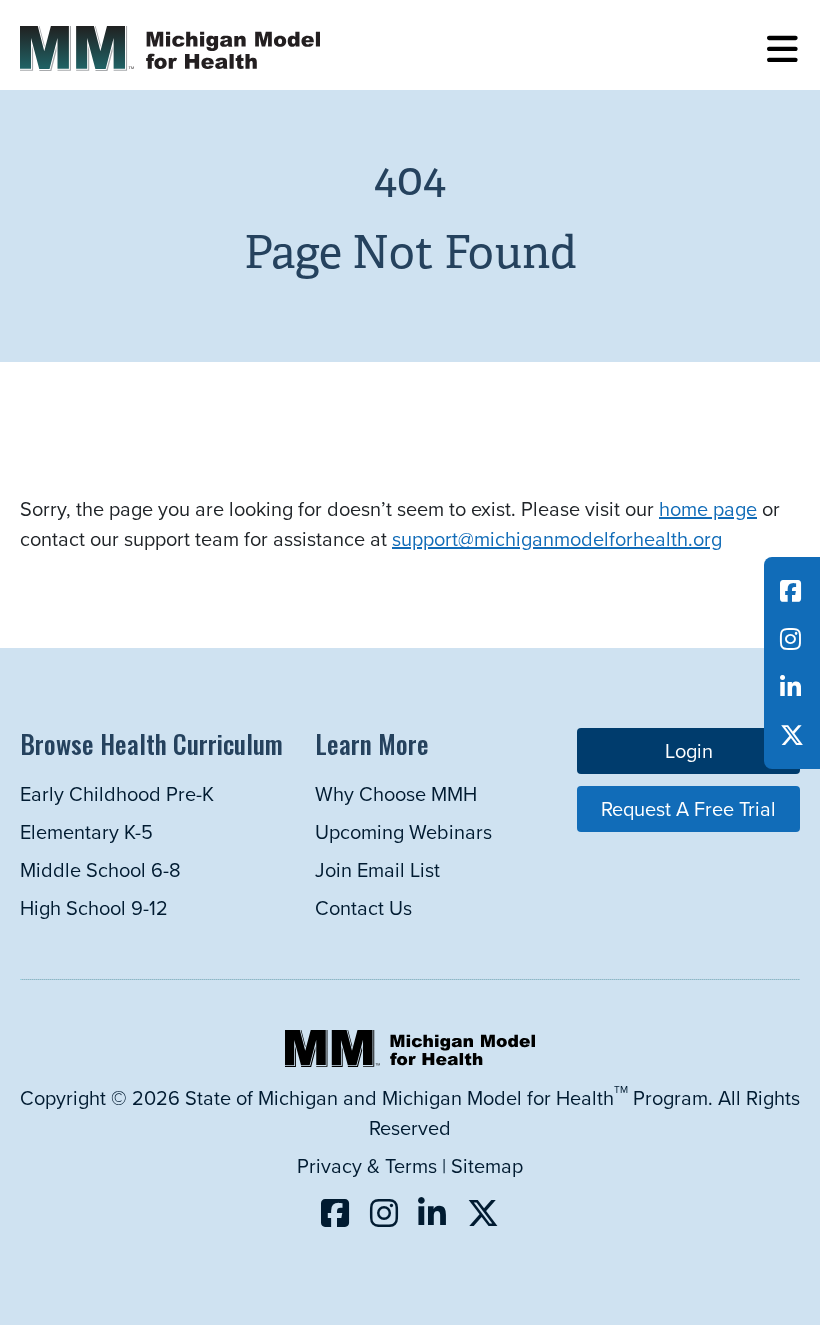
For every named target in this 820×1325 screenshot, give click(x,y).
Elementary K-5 (86, 831)
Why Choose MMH (396, 793)
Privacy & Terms (367, 1165)
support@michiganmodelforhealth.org (557, 538)
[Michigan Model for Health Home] (410, 1059)
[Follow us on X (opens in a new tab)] (792, 735)
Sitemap (487, 1165)
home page (708, 508)
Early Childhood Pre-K (117, 793)
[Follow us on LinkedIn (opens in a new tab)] (790, 687)
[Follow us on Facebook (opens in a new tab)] (790, 591)
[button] (782, 49)
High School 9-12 (94, 907)
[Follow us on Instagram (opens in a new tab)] (790, 639)
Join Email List (377, 869)
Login (689, 750)
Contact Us (363, 907)
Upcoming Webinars (403, 831)
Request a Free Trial (688, 808)
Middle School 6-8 (100, 869)
